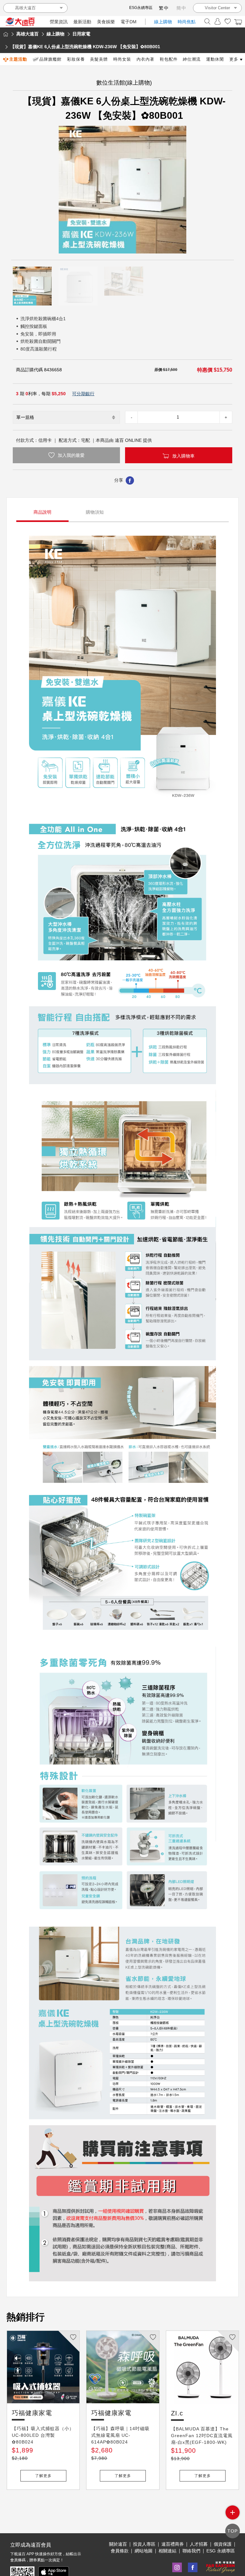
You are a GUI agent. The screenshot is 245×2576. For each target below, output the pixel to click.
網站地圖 (144, 2551)
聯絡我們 (191, 2551)
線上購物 (163, 22)
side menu (233, 2512)
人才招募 (199, 2544)
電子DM (129, 22)
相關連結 (167, 2551)
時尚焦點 (187, 22)
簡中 (182, 8)
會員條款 (120, 2551)
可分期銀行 (83, 394)
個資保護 (223, 2544)
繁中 (164, 8)
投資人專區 (144, 2544)
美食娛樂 (106, 22)
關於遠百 (118, 2544)
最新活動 (82, 22)
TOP (233, 2531)
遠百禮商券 (173, 2544)
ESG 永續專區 (221, 2551)
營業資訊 (59, 22)
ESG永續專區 (141, 8)
